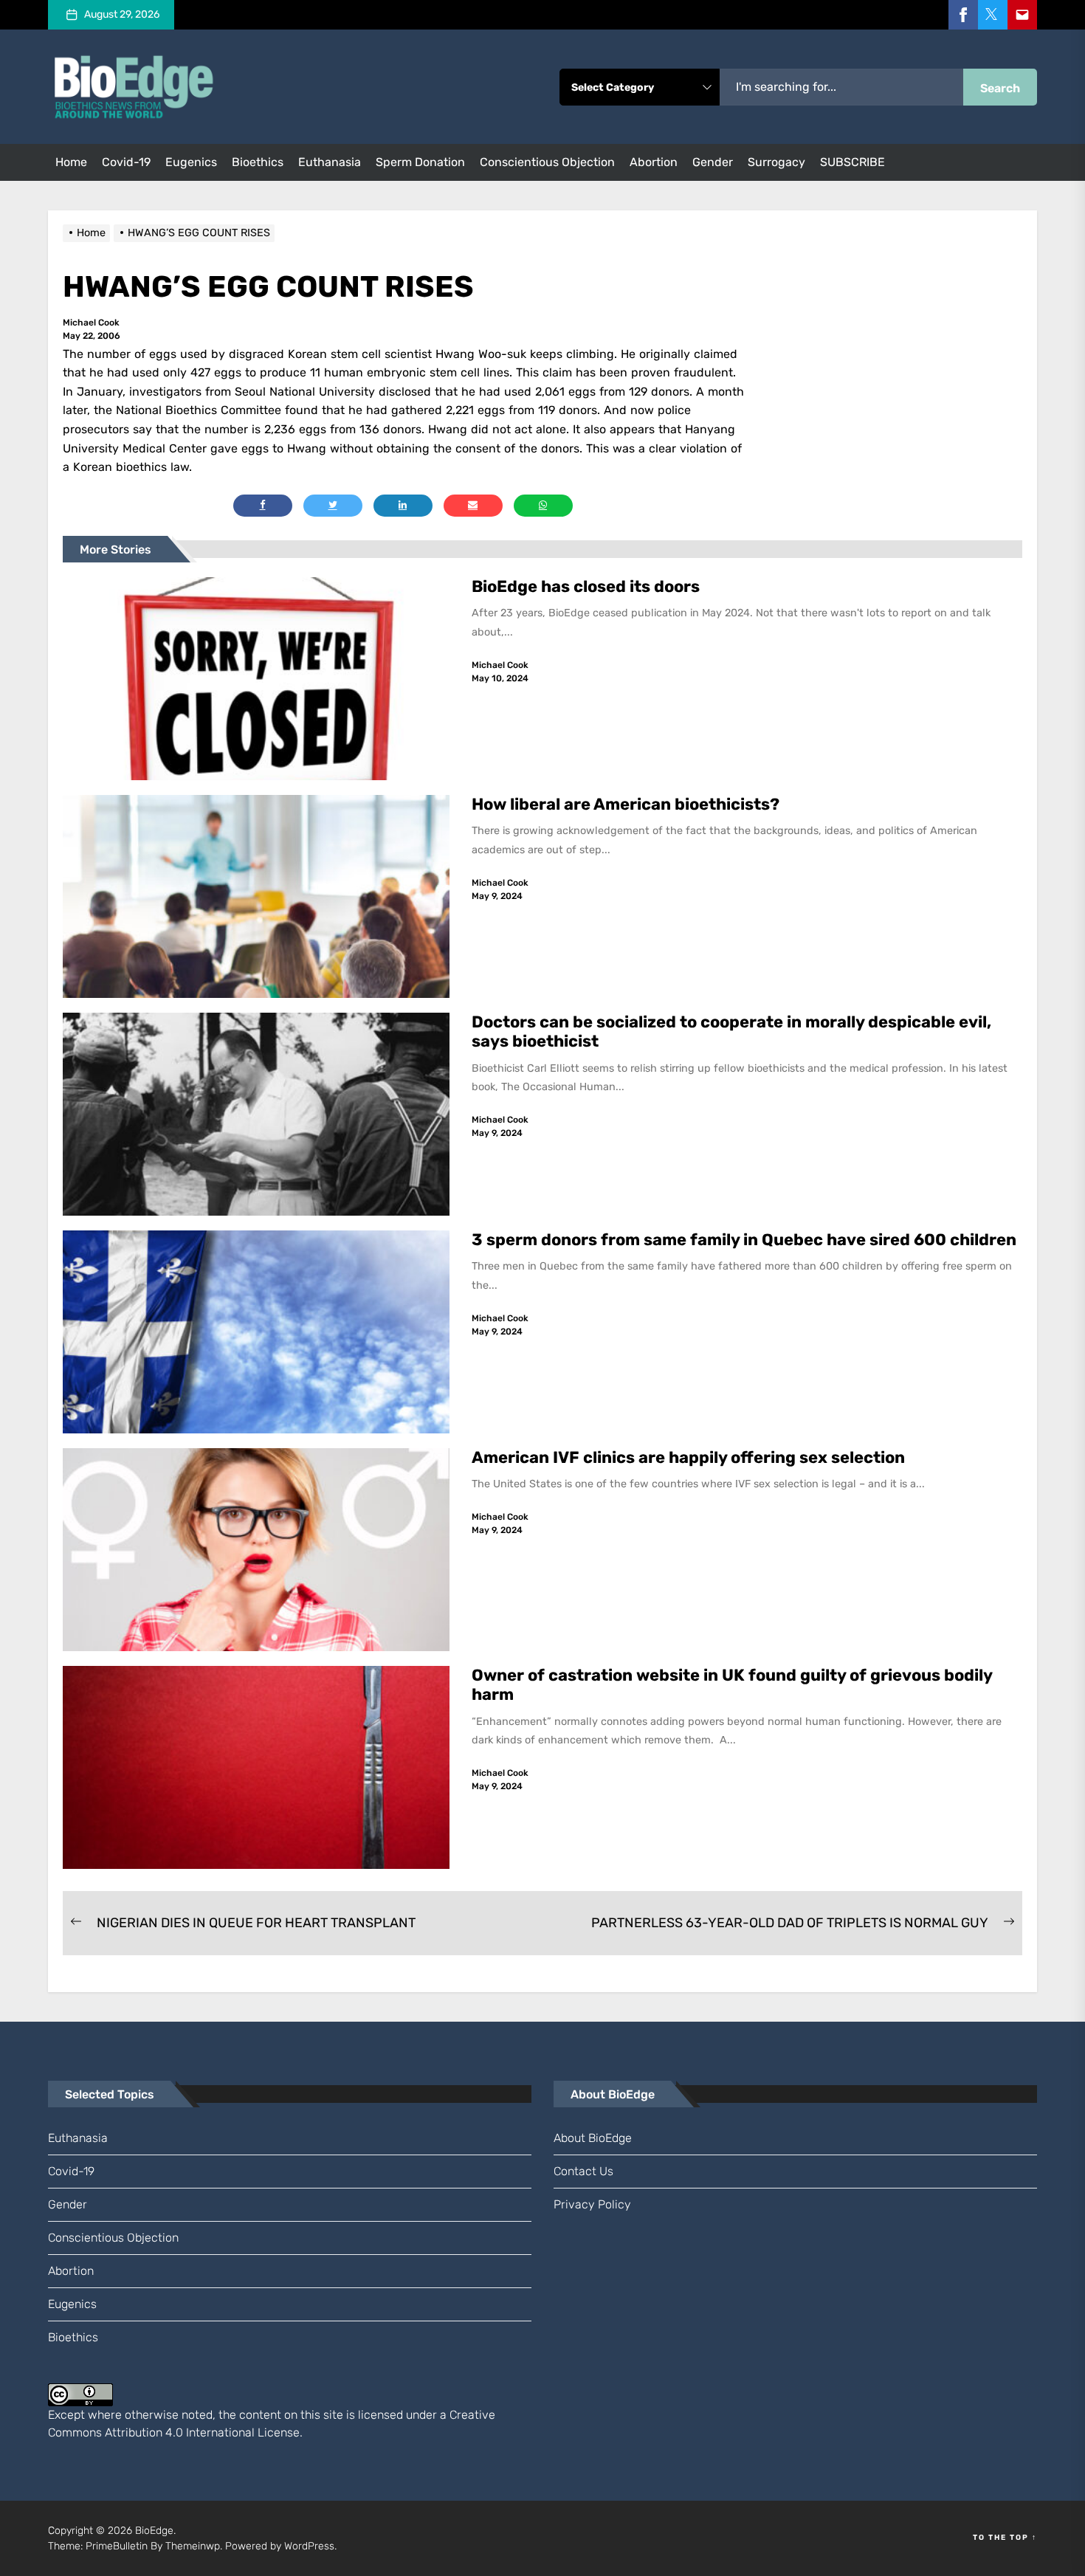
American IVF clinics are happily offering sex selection (688, 1457)
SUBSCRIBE (852, 162)
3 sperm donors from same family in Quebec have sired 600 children (746, 1240)
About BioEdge (593, 2138)
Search (1000, 88)
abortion (654, 162)
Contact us (583, 2171)
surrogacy (776, 162)
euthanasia (330, 162)
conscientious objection (547, 162)
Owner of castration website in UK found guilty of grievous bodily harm (732, 1685)
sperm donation (420, 162)
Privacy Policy (592, 2204)
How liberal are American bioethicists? (626, 804)
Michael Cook (91, 323)
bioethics (258, 162)
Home (71, 162)
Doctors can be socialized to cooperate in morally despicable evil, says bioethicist (731, 1032)
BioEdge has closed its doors (586, 586)
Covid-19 (126, 162)
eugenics (191, 162)
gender (713, 162)
